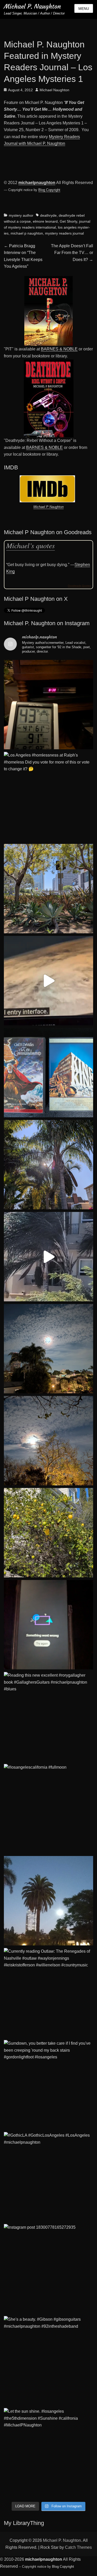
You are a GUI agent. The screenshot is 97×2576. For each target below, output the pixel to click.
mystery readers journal (64, 233)
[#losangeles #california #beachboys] (48, 1165)
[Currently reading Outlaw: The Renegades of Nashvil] (48, 1993)
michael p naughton (27, 233)
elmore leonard (45, 221)
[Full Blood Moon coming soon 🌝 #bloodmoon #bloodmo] (48, 1349)
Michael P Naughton (48, 507)
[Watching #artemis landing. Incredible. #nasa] (48, 981)
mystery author (21, 215)
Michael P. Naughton (32, 6)
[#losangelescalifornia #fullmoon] (48, 1809)
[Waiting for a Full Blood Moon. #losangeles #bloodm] (48, 1441)
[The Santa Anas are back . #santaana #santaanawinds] (48, 1257)
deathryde (48, 215)
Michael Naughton (54, 90)
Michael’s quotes (31, 545)
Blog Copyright (49, 190)
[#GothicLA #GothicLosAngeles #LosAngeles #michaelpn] (48, 2177)
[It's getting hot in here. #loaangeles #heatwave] (48, 705)
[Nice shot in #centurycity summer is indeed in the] (48, 889)
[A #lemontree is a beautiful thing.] (48, 1533)
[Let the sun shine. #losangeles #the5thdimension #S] (48, 2453)
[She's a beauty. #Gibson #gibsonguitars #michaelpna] (48, 2361)
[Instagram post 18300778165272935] (48, 2269)
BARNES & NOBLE (59, 349)
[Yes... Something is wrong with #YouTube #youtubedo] (48, 1625)
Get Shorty (68, 221)
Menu (84, 9)
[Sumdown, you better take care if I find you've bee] (48, 2085)
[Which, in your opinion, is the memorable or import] (48, 1073)
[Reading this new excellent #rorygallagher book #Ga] (48, 1717)
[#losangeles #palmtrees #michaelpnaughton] (48, 1901)
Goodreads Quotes (79, 586)
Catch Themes (78, 2547)
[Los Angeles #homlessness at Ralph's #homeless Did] (48, 797)
